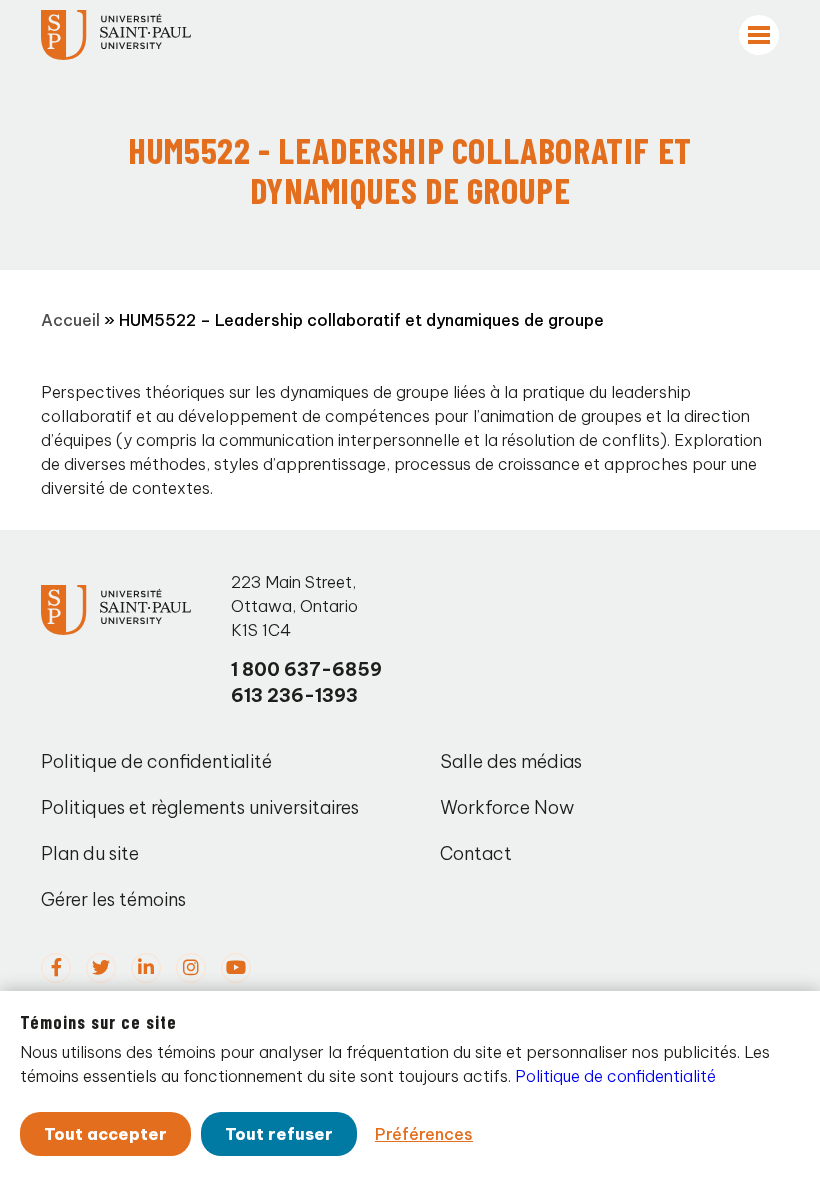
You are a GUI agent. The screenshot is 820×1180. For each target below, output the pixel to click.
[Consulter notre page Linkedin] (146, 968)
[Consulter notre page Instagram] (191, 968)
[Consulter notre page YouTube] (236, 968)
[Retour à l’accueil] (116, 35)
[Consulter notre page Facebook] (56, 968)
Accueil (70, 320)
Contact (476, 853)
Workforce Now (507, 807)
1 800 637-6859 (306, 669)
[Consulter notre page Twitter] (101, 968)
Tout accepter (105, 1134)
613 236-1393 (294, 695)
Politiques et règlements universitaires (200, 807)
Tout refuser (279, 1134)
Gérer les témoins (113, 899)
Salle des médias (511, 761)
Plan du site (90, 853)
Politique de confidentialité (156, 761)
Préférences (424, 1134)
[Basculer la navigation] (759, 35)
